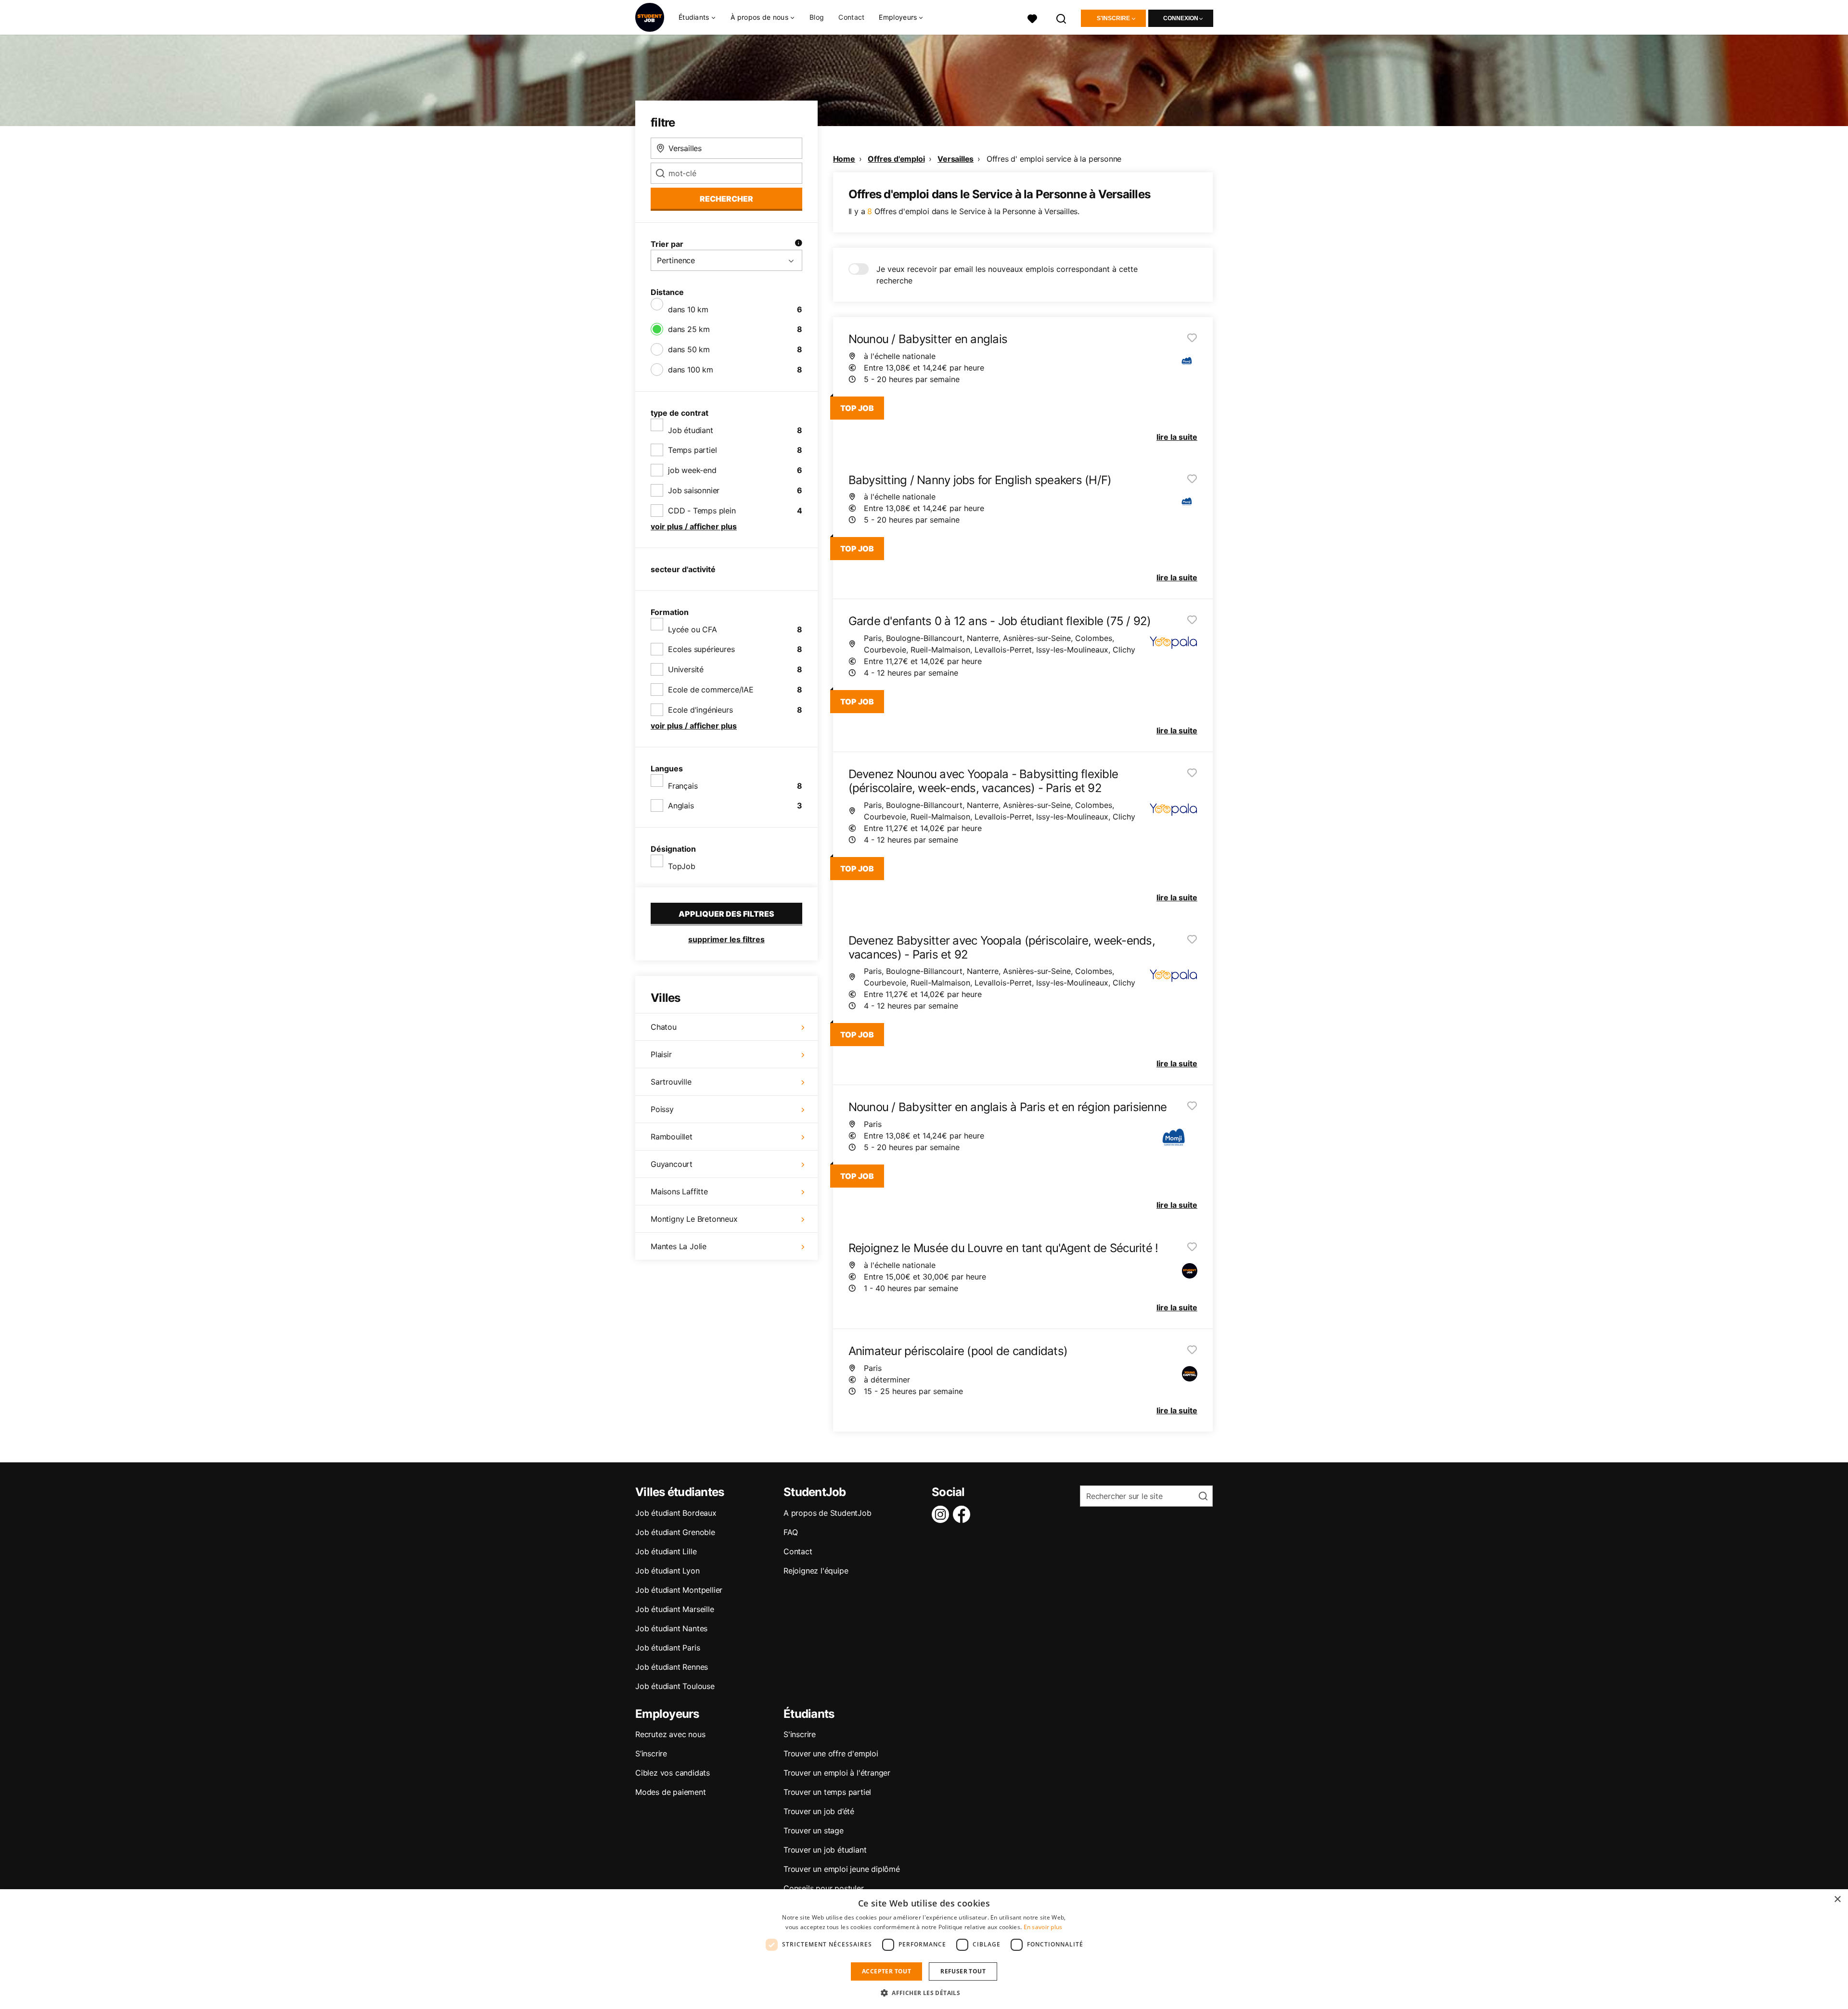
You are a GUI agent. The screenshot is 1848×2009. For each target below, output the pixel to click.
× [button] (1837, 1900)
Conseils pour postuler (824, 1888)
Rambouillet (672, 1137)
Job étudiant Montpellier (679, 1590)
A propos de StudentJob (828, 1513)
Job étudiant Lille (666, 1551)
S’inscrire (651, 1753)
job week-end (692, 470)
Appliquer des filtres (726, 914)
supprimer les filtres (726, 939)
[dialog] (924, 1949)
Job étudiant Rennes (672, 1667)
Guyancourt (672, 1164)
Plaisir (661, 1054)
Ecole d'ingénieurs (700, 710)
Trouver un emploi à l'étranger (837, 1773)
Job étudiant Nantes (671, 1628)
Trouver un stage (814, 1830)
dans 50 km (689, 349)
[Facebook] (963, 1514)
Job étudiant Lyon (667, 1571)
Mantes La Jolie (679, 1246)
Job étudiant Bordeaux (676, 1513)
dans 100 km (691, 370)
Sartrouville (671, 1082)
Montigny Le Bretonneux (694, 1219)
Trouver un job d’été (819, 1811)
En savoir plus (1043, 1927)
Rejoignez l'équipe (816, 1571)
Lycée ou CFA (693, 629)
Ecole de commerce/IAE (711, 690)
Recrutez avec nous (670, 1734)
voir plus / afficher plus (694, 526)
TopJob (682, 866)
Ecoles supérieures (701, 649)
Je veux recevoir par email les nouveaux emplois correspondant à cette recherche (1007, 275)
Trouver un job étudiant (825, 1850)
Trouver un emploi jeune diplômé (842, 1869)
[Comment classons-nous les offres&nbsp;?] (798, 244)
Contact (851, 17)
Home (844, 159)
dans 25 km (689, 329)
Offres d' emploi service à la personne (1054, 159)
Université (686, 669)
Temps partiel (692, 450)
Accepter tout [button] (886, 1971)
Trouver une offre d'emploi (831, 1753)
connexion (1181, 18)
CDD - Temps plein (702, 511)
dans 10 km (688, 309)
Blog (817, 17)
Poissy (662, 1109)
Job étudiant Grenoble (675, 1532)
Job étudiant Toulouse (675, 1686)
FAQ (790, 1532)
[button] (924, 1993)
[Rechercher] (1062, 18)
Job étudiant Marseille (675, 1609)
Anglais (681, 806)
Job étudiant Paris (667, 1648)
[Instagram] (942, 1514)
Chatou (664, 1027)
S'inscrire (1113, 18)
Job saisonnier (694, 490)
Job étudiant (691, 430)
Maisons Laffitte (679, 1191)
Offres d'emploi (896, 159)
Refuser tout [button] (963, 1971)
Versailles (956, 159)
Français (683, 786)
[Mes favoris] (1032, 18)
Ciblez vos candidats (673, 1773)
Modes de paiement (671, 1792)
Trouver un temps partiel (827, 1792)
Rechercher (726, 199)
